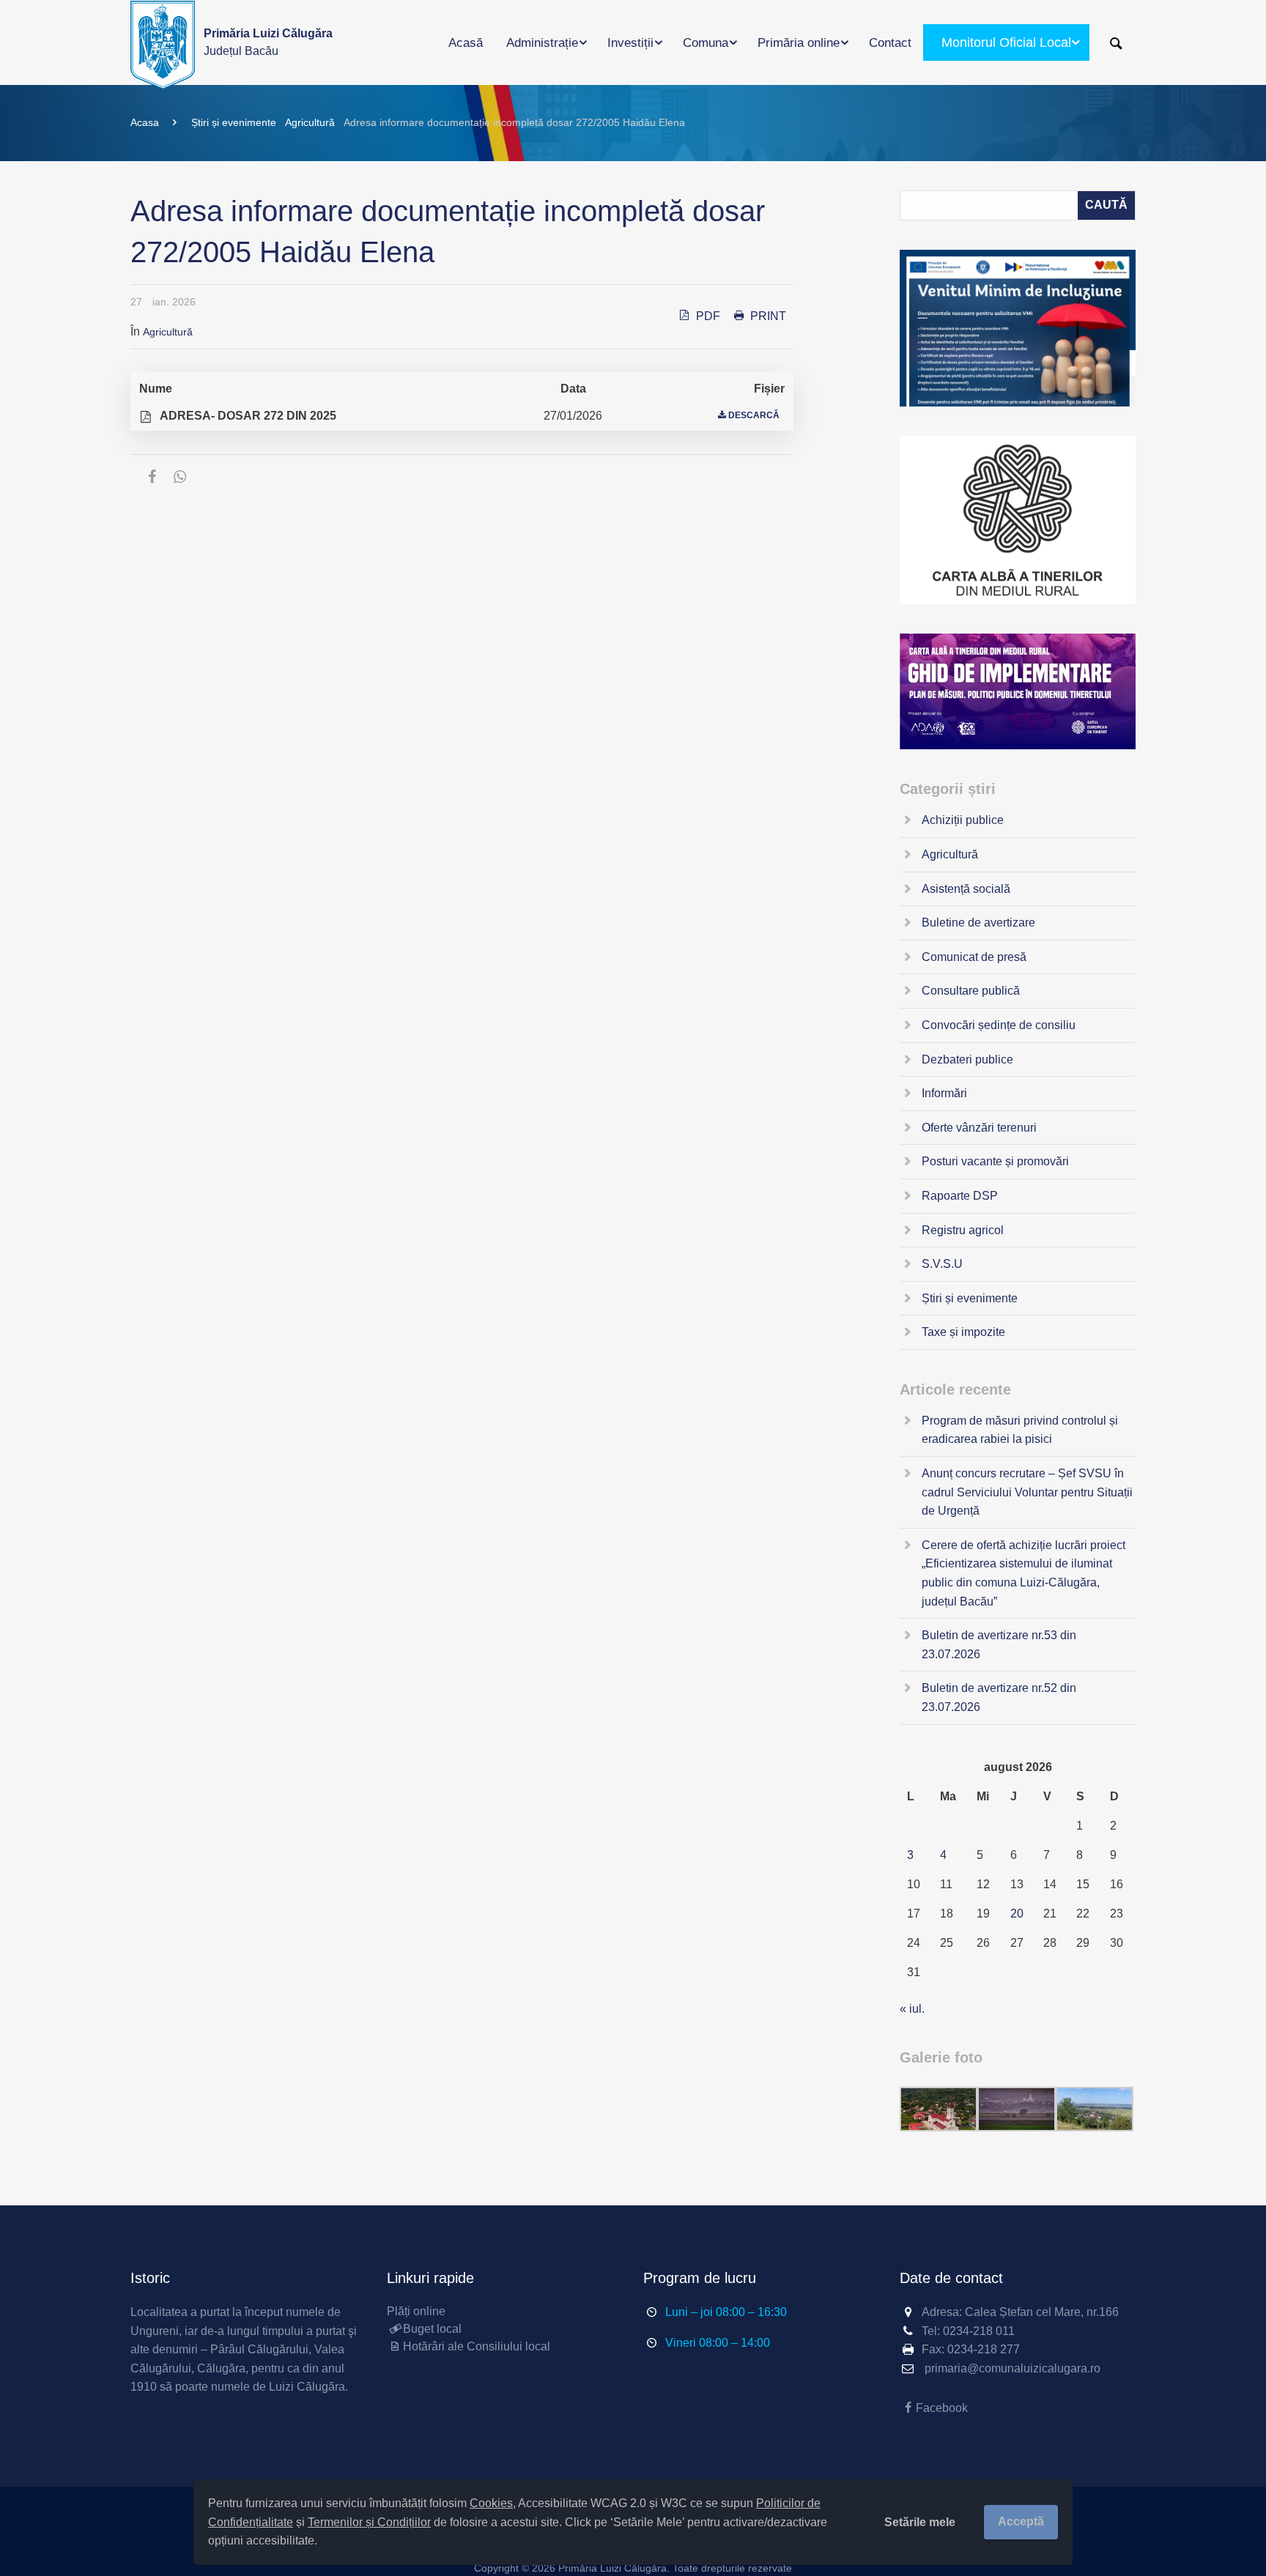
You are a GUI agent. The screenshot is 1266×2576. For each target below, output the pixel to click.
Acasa (145, 122)
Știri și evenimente (234, 122)
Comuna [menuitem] (706, 43)
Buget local (432, 2329)
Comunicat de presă (974, 957)
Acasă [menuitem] (466, 43)
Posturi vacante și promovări (995, 1161)
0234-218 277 (984, 2349)
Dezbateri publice (967, 1059)
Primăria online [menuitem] (799, 43)
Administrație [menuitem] (542, 43)
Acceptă (1021, 2521)
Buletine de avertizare (978, 923)
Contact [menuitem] (890, 43)
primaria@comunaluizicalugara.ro (1013, 2368)
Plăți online (416, 2311)
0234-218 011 (979, 2331)
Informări (944, 1093)
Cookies (491, 2503)
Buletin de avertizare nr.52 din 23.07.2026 (999, 1697)
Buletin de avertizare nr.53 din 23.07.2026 (999, 1645)
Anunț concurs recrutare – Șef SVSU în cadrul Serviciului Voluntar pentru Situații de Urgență (1027, 1492)
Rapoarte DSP (960, 1196)
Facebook (942, 2408)
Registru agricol (963, 1230)
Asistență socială (966, 889)
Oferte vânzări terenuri (979, 1128)
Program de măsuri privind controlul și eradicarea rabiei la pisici (1020, 1430)
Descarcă (754, 415)
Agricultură (310, 122)
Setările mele (920, 2522)
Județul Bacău (268, 42)
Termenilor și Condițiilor (369, 2522)
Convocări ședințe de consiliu (999, 1025)
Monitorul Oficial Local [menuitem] (1006, 42)
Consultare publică (971, 991)
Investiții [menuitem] (630, 43)
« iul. (912, 2009)
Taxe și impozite (963, 1332)
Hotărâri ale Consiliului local (477, 2346)
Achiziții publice (963, 820)
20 (1017, 1914)
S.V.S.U (942, 1264)
